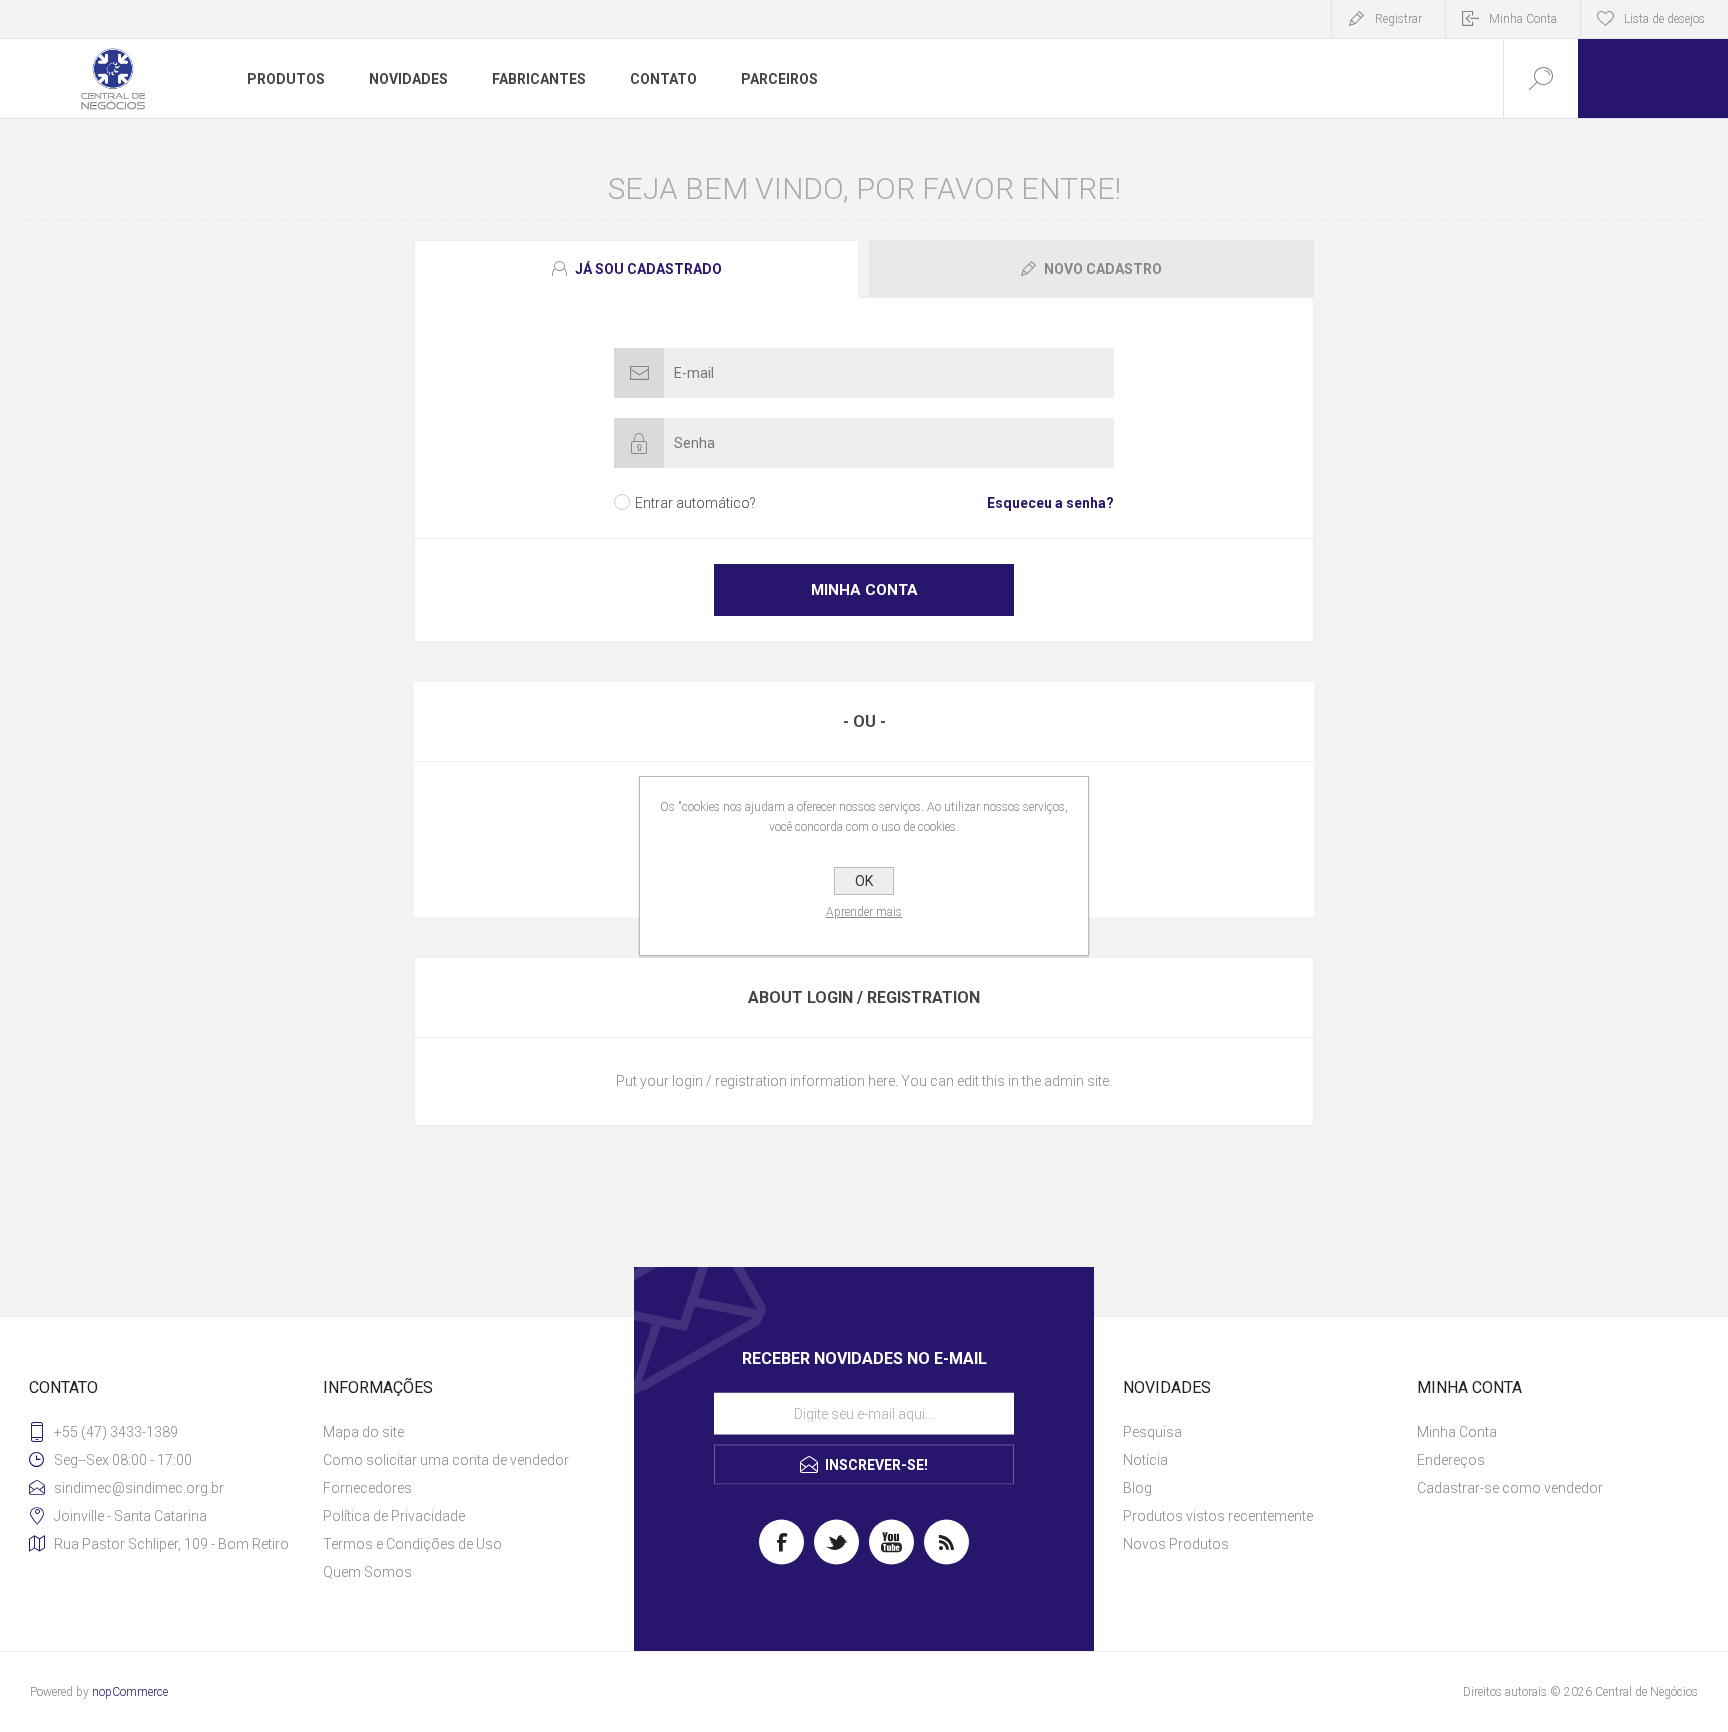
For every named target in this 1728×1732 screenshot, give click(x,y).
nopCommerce (130, 1692)
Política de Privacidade (394, 1516)
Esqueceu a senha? (1050, 503)
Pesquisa (1152, 1432)
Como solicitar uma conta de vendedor (446, 1460)
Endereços (1451, 1460)
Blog (1137, 1488)
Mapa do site (363, 1432)
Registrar (1398, 19)
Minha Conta (1523, 19)
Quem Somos (367, 1572)
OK (864, 881)
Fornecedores (367, 1488)
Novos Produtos (1176, 1544)
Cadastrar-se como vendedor (1510, 1488)
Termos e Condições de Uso (412, 1544)
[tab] (639, 269)
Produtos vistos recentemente (1218, 1516)
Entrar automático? (695, 503)
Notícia (1145, 1460)
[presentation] (636, 269)
